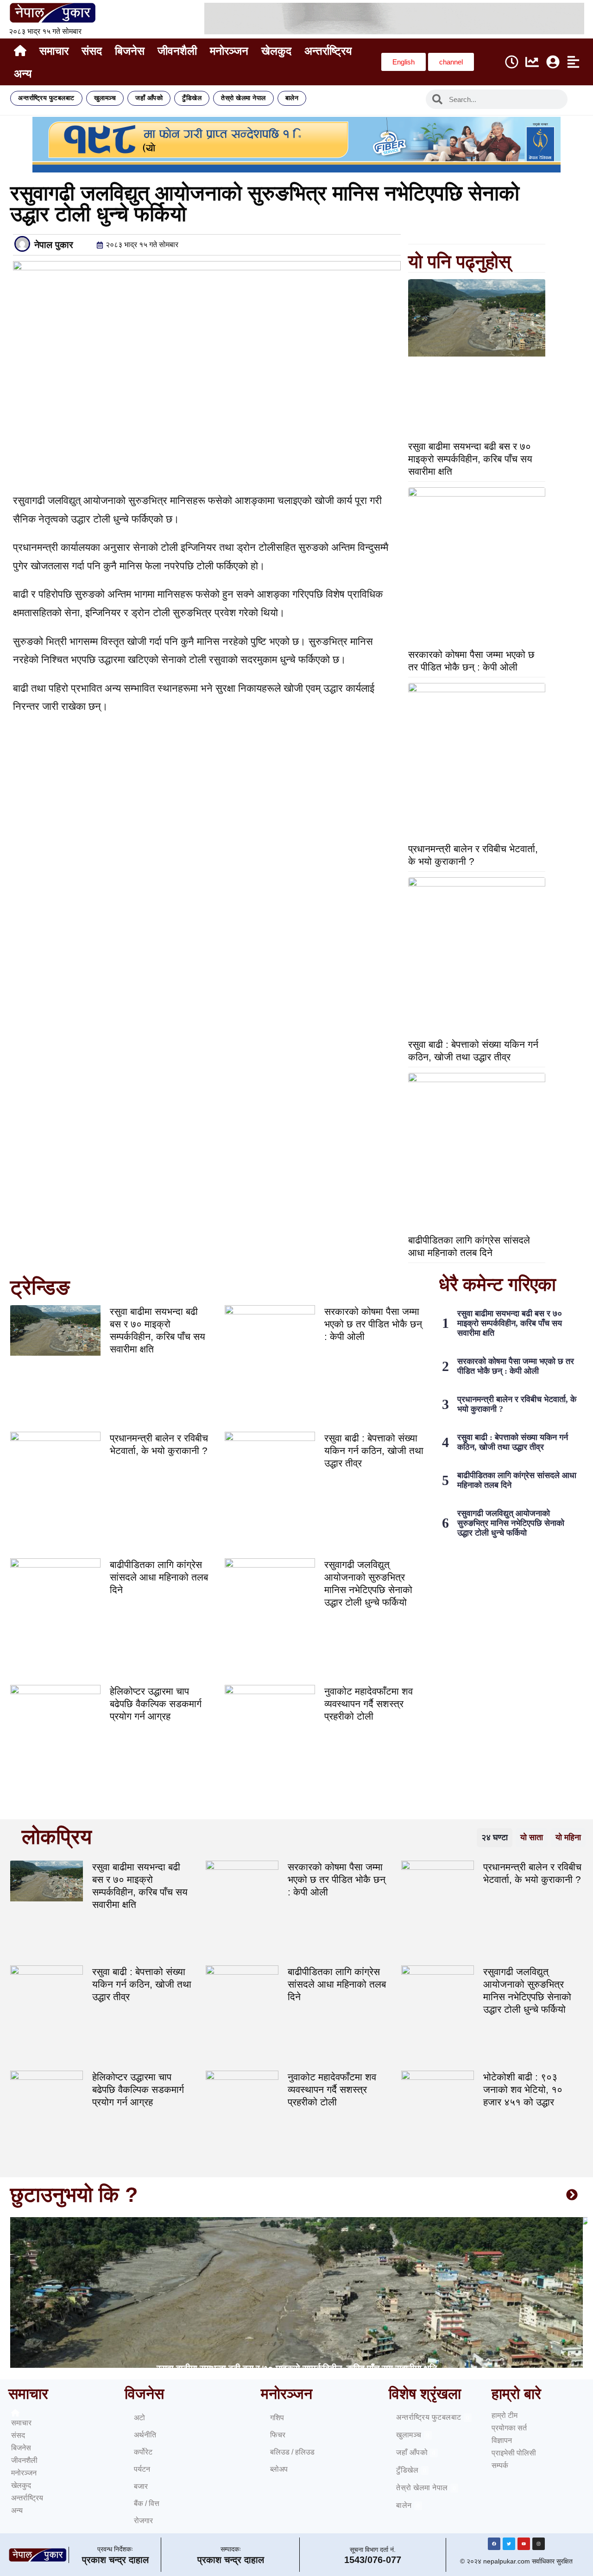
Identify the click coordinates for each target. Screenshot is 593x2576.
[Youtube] (524, 2544)
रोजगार (143, 2521)
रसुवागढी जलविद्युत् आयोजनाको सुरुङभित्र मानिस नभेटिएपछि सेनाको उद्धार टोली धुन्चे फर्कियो (511, 1523)
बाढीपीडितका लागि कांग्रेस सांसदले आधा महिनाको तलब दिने (159, 1577)
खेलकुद (276, 51)
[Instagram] (539, 2544)
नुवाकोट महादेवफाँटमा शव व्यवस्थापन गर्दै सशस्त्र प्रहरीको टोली (369, 1704)
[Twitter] (509, 2544)
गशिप (277, 2418)
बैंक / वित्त (147, 2503)
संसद (92, 51)
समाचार (54, 51)
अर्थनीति (145, 2435)
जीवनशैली (177, 51)
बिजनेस (130, 51)
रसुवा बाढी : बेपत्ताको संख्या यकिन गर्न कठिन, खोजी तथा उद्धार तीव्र (374, 1451)
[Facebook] (494, 2544)
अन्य (23, 73)
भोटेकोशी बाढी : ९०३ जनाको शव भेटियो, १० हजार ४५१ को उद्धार (523, 2089)
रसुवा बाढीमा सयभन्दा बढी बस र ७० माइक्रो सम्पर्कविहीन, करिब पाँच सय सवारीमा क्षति (470, 459)
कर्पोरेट (143, 2452)
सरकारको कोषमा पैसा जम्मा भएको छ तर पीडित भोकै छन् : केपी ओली (373, 1324)
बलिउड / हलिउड (292, 2452)
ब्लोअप (279, 2469)
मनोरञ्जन (229, 51)
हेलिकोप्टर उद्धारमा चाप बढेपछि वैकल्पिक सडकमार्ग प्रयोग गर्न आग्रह (156, 1704)
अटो (139, 2418)
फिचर (278, 2435)
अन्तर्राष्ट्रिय (328, 51)
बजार (141, 2486)
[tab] (495, 1838)
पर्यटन (142, 2469)
